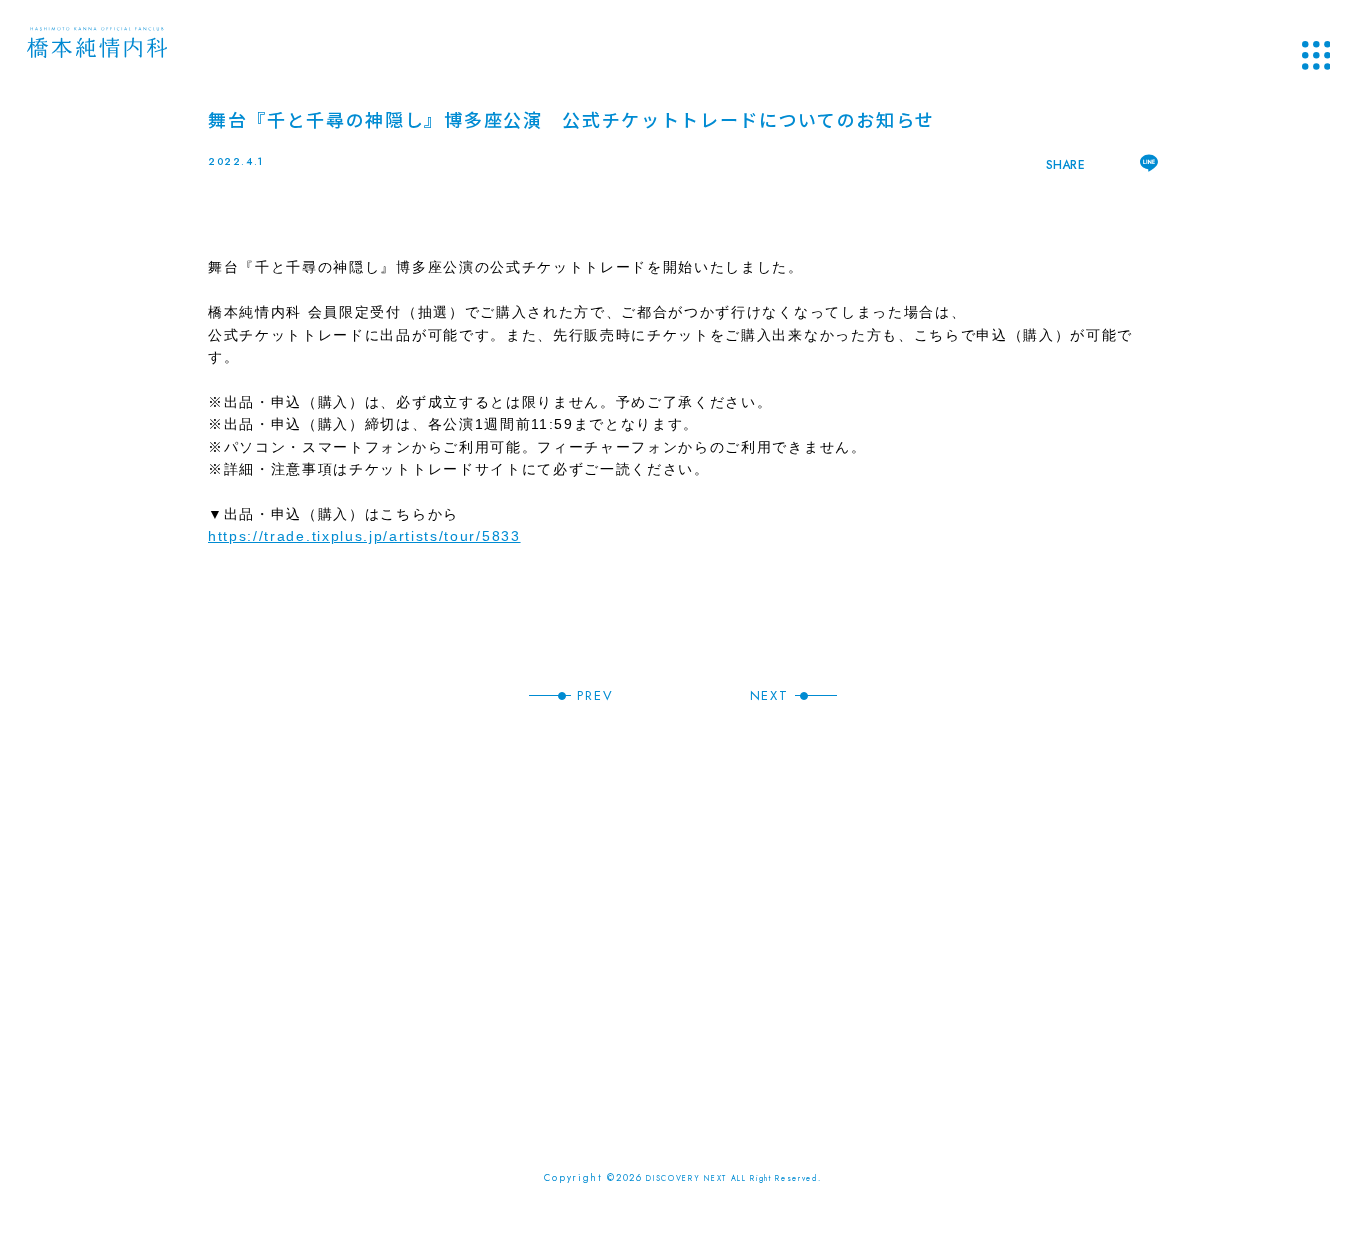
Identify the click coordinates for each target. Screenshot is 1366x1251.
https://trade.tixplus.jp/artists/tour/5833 (364, 536)
